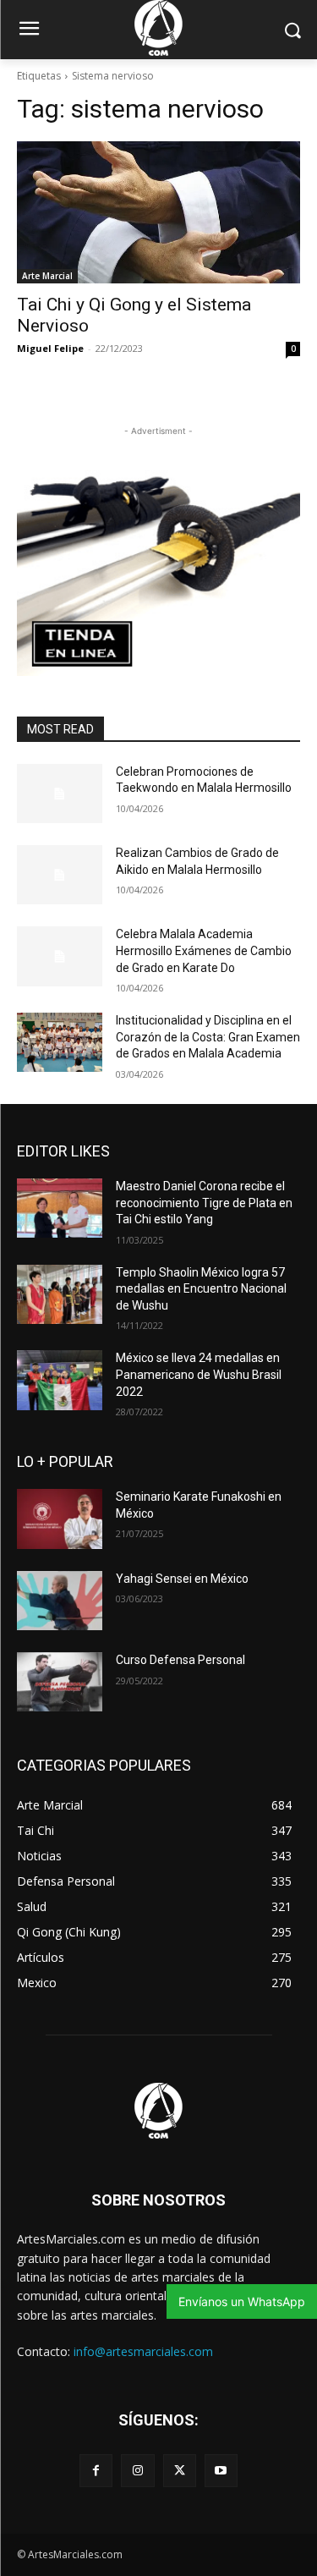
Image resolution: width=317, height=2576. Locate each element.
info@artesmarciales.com (143, 2351)
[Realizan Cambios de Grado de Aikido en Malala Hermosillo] (60, 875)
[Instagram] (137, 2471)
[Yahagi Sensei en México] (60, 1601)
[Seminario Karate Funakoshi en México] (60, 1519)
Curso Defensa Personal (180, 1660)
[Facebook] (96, 2471)
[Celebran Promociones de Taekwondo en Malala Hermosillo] (60, 794)
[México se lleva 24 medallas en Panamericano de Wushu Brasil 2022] (60, 1380)
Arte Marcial (47, 276)
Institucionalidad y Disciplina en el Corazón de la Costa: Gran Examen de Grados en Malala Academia (208, 1037)
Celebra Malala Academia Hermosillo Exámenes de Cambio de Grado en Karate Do (204, 950)
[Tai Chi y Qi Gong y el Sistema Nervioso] (158, 212)
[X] (180, 2471)
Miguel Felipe (50, 348)
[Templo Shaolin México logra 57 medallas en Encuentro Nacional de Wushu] (60, 1294)
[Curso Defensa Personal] (60, 1682)
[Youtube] (221, 2471)
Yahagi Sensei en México (182, 1579)
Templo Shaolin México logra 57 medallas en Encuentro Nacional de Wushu (201, 1289)
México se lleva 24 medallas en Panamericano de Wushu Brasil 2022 (199, 1374)
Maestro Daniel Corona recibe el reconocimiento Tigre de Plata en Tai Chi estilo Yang (204, 1203)
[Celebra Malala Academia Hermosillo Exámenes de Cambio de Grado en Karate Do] (60, 956)
